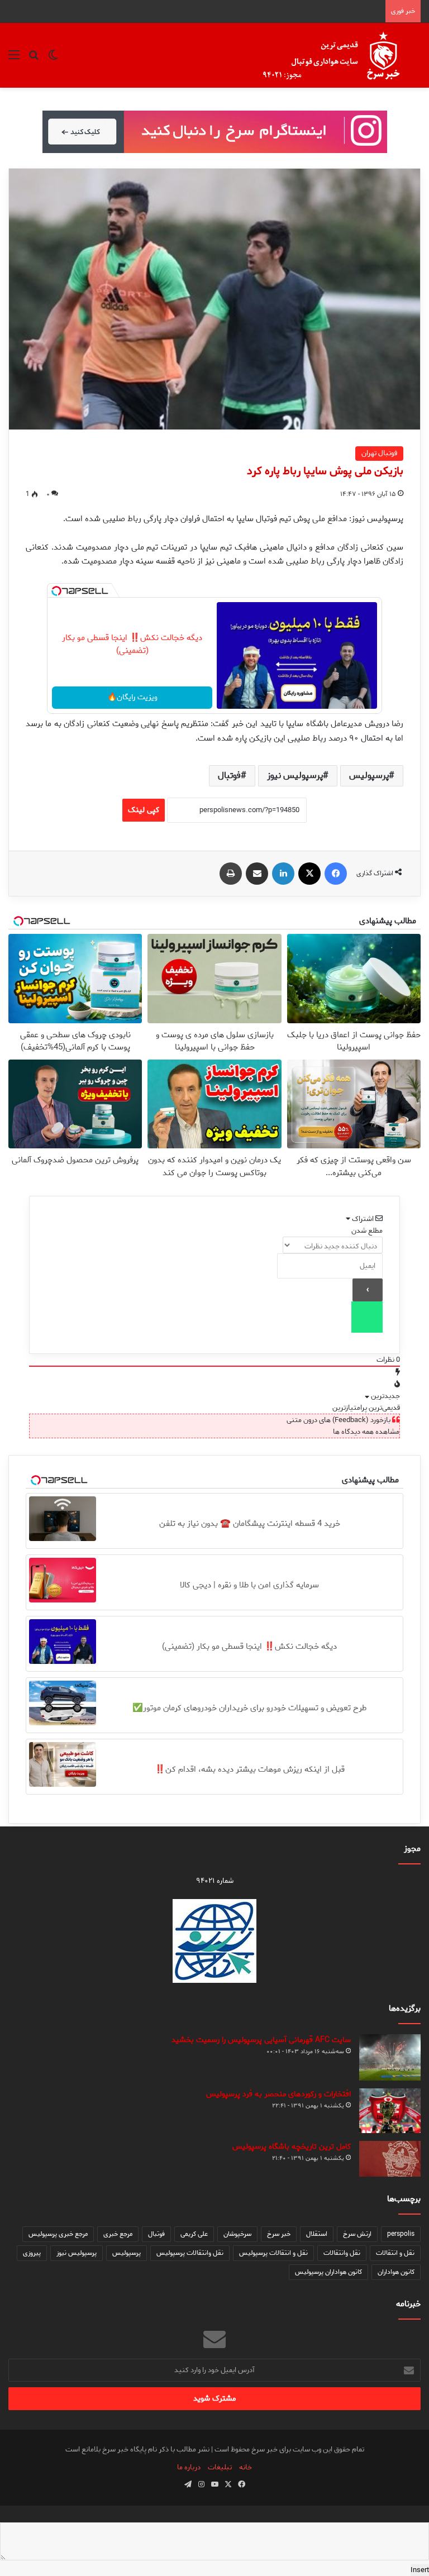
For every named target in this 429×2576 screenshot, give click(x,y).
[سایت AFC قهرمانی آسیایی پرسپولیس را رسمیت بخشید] (390, 2057)
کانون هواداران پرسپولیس (328, 2272)
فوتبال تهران (379, 453)
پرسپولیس (369, 776)
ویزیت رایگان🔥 (132, 697)
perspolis (401, 2234)
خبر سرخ (279, 2234)
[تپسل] (56, 591)
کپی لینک (144, 810)
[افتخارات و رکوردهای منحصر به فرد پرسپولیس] (390, 2111)
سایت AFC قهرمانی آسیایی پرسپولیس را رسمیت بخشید (261, 2040)
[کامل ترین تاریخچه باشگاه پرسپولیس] (390, 2159)
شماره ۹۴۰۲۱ (215, 1881)
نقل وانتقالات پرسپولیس (190, 2253)
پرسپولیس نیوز (295, 776)
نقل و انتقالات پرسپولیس (273, 2253)
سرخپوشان (237, 2234)
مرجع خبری (118, 2234)
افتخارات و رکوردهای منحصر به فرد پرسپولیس (278, 2094)
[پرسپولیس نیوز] (340, 55)
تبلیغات (220, 2467)
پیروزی (32, 2253)
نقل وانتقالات (342, 2253)
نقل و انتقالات (395, 2253)
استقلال (317, 2234)
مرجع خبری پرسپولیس (58, 2234)
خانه (246, 2467)
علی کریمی (194, 2234)
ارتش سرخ (357, 2234)
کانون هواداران (396, 2272)
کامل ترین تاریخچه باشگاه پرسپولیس (292, 2147)
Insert (420, 2570)
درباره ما (189, 2467)
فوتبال (229, 776)
